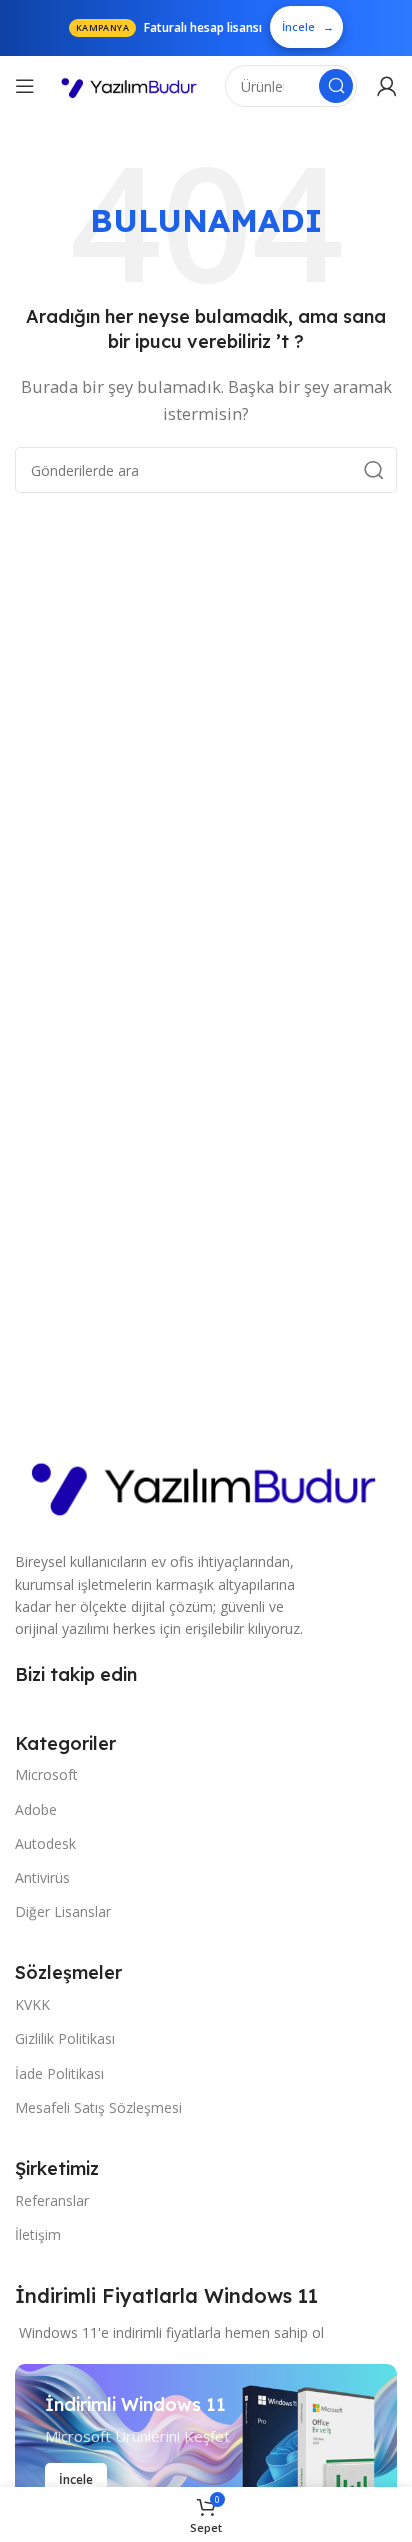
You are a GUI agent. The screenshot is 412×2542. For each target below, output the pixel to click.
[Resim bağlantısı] (206, 1482)
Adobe (36, 1809)
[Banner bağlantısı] (206, 2445)
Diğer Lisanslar (63, 1911)
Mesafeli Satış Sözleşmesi (98, 2107)
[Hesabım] (387, 86)
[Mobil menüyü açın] (25, 86)
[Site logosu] (130, 86)
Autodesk (45, 1843)
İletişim (38, 2234)
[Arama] (336, 86)
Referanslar (52, 2200)
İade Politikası (59, 2073)
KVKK (32, 2004)
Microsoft (46, 1774)
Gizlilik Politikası (65, 2038)
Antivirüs (42, 1877)
